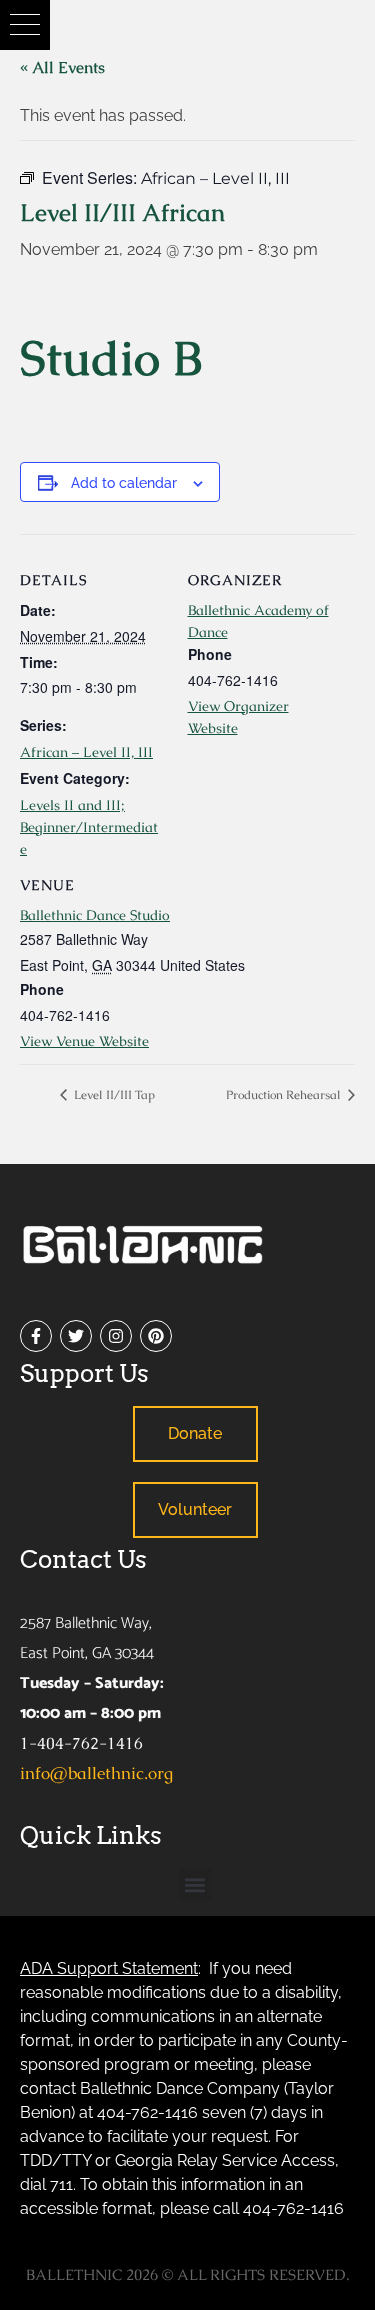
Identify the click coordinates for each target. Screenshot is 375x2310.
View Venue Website (84, 1041)
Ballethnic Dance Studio (95, 915)
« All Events (62, 67)
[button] (25, 25)
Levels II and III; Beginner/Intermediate (89, 827)
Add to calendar (124, 483)
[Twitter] (76, 1336)
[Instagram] (116, 1336)
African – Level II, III (86, 752)
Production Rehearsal (285, 1095)
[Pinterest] (156, 1336)
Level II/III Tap (113, 1095)
